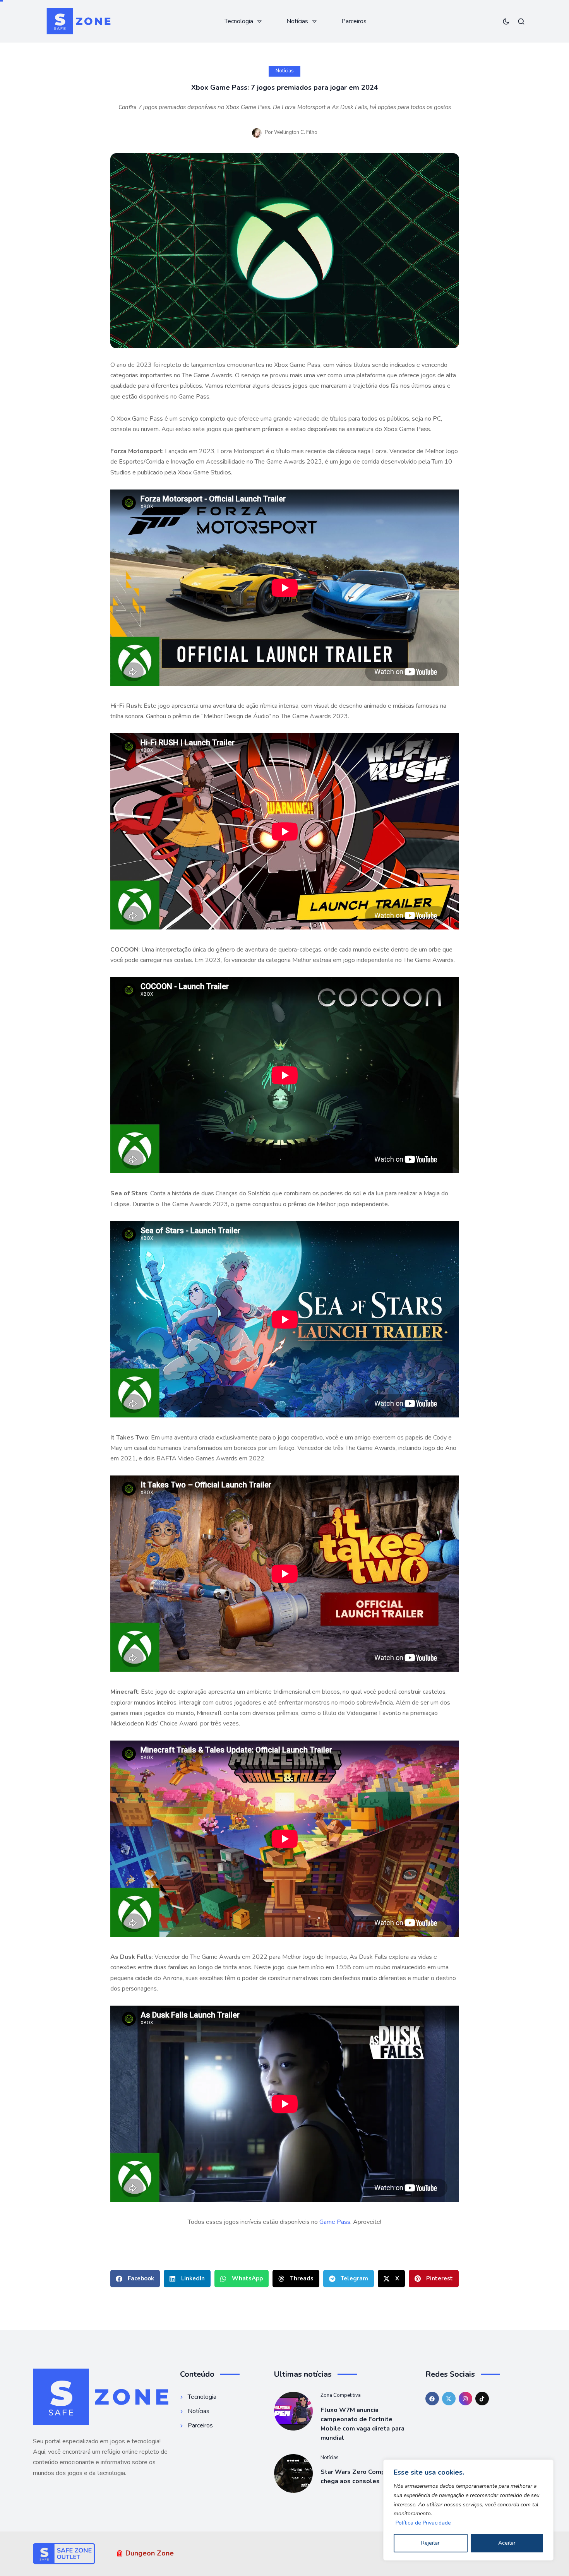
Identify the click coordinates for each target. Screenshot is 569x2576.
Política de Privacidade (423, 2523)
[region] (468, 2510)
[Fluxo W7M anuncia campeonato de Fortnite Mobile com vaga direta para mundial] (293, 2411)
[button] (135, 2279)
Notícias (285, 71)
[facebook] (432, 2399)
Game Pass (335, 2222)
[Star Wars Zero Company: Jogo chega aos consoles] (293, 2473)
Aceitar (507, 2543)
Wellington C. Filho (296, 132)
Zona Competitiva (341, 2395)
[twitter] (449, 2399)
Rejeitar (430, 2543)
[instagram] (465, 2399)
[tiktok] (482, 2399)
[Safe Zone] (78, 21)
